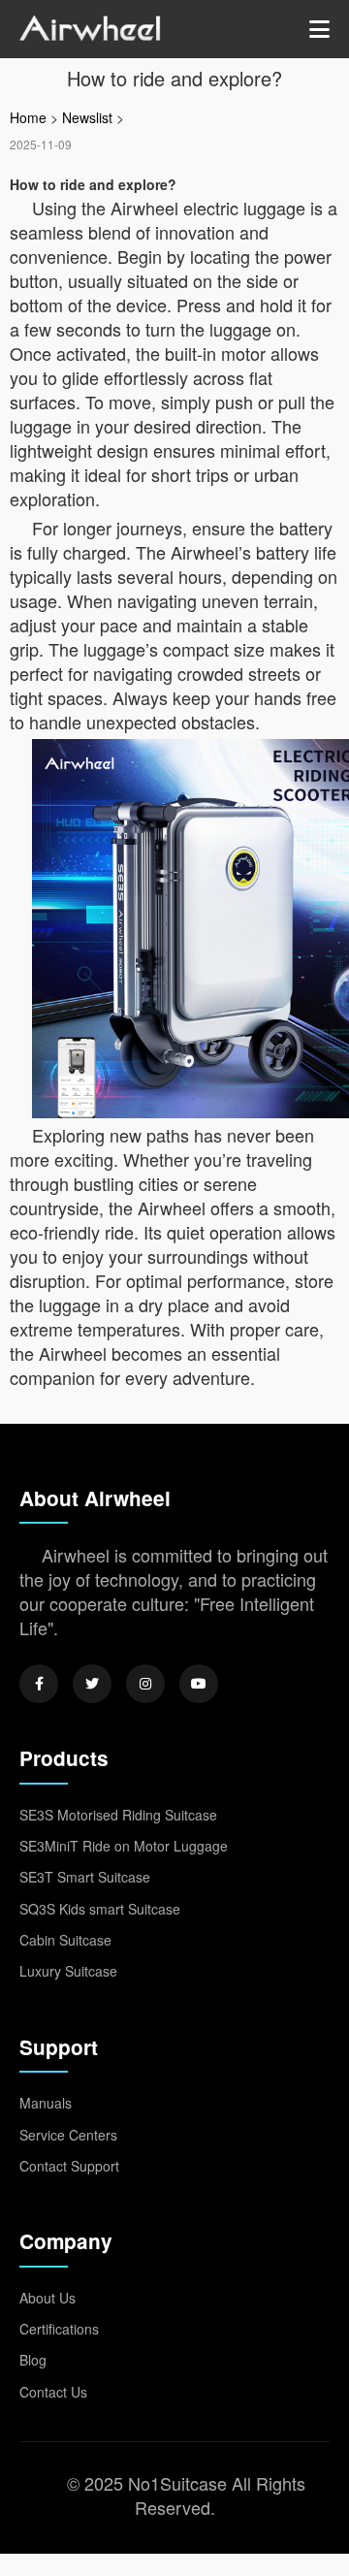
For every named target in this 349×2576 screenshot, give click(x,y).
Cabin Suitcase (65, 1940)
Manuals (46, 2103)
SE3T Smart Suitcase (85, 1877)
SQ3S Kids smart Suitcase (100, 1909)
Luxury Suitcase (68, 1971)
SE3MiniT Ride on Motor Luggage (124, 1846)
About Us (48, 2298)
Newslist (87, 117)
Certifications (59, 2329)
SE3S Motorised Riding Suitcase (118, 1815)
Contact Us (53, 2392)
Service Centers (68, 2135)
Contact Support (69, 2166)
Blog (33, 2360)
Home (28, 117)
